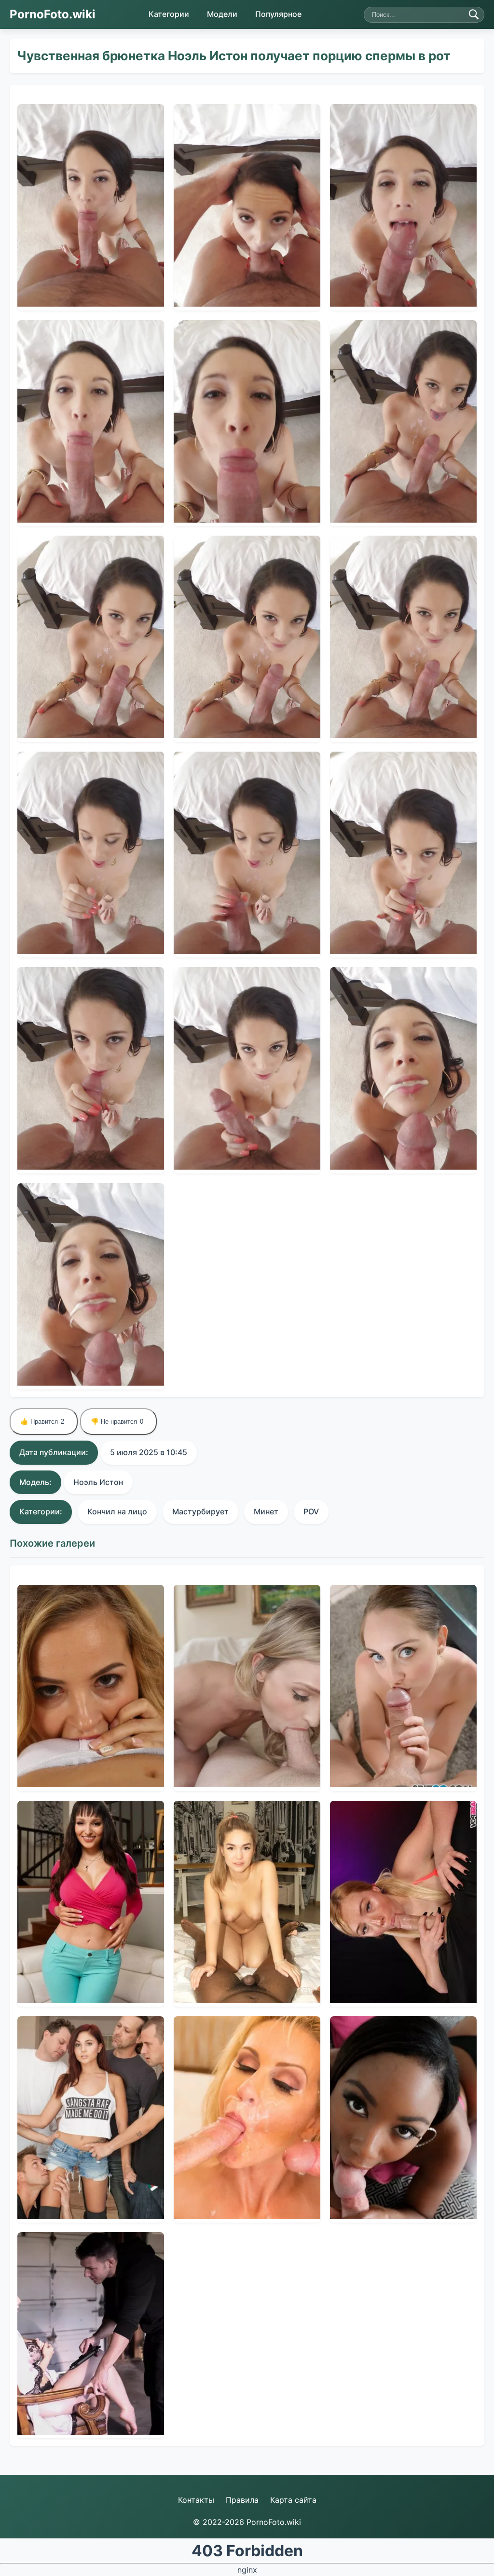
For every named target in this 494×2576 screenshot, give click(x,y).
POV (311, 1511)
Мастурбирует (200, 1511)
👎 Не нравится (117, 1422)
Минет (266, 1511)
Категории (169, 14)
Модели (222, 14)
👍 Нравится (42, 1422)
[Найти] (474, 14)
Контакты (196, 2500)
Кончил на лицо (117, 1511)
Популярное (278, 14)
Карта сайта (293, 2500)
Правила (242, 2500)
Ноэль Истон (98, 1482)
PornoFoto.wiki (53, 14)
